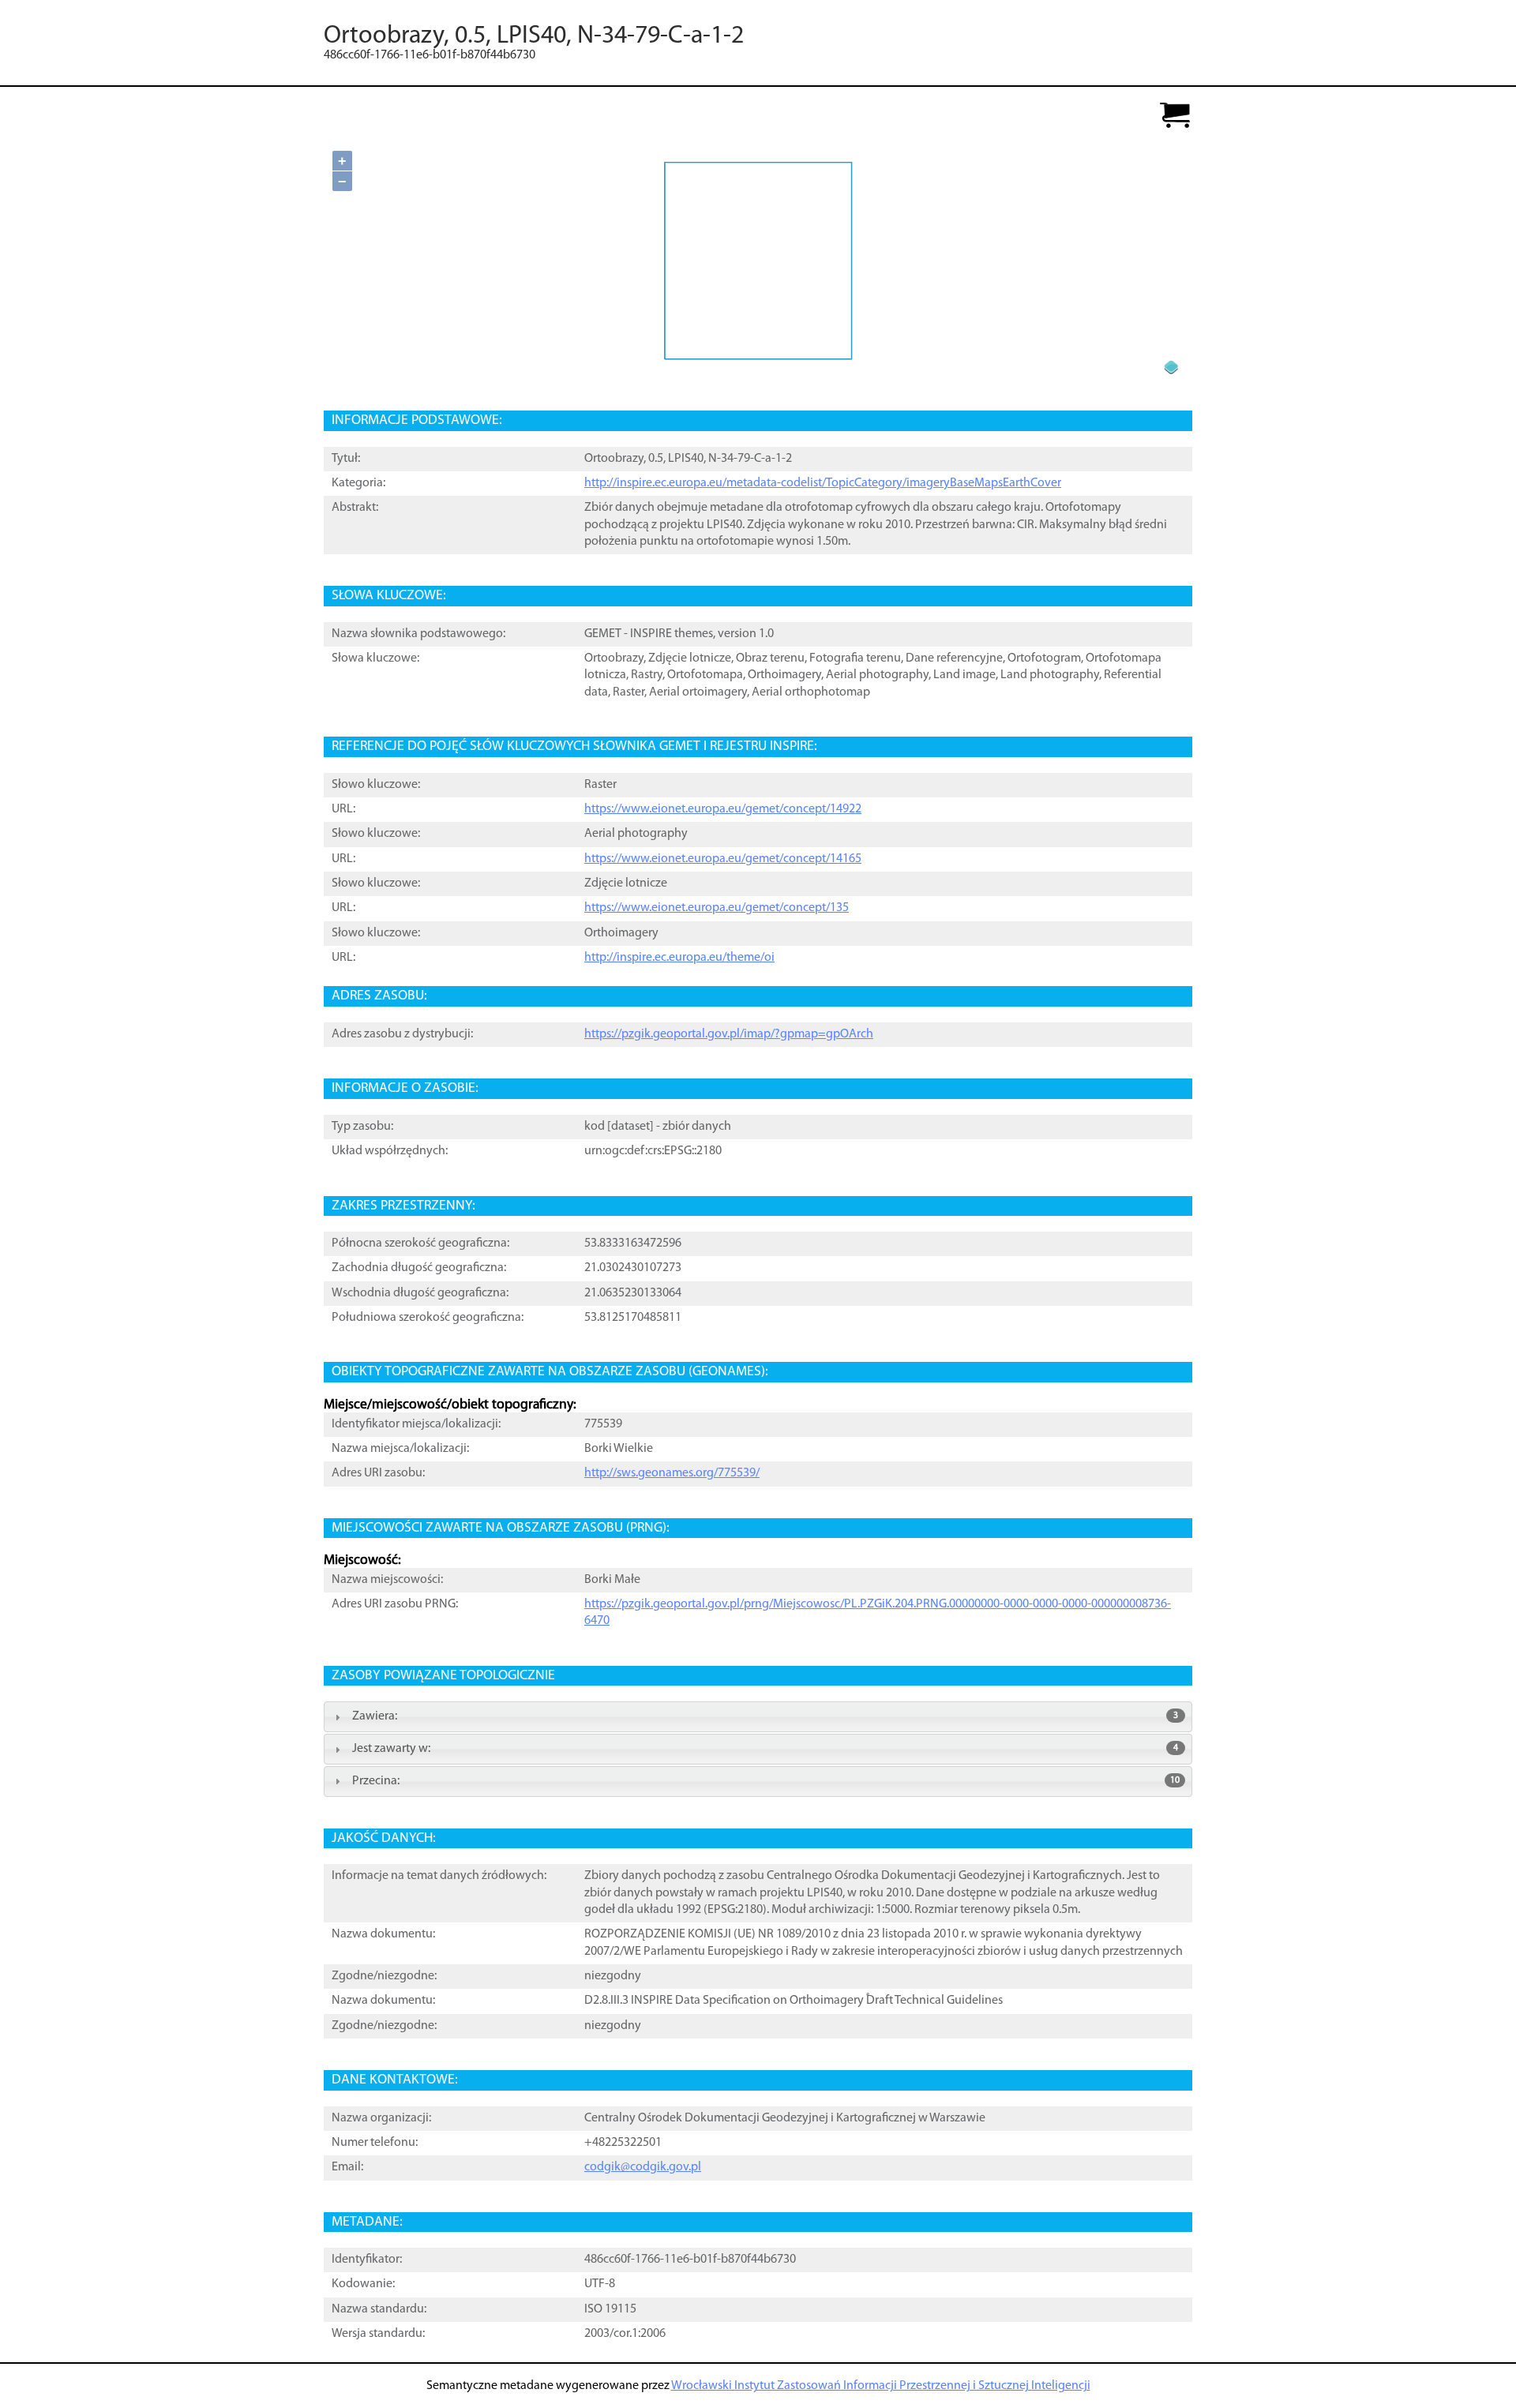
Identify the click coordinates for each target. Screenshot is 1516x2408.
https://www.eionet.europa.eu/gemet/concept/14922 (723, 809)
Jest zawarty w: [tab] (765, 1749)
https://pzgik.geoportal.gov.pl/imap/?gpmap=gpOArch (729, 1034)
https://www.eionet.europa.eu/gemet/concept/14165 (723, 859)
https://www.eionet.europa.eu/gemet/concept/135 (717, 908)
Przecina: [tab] (766, 1781)
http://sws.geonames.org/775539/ (672, 1473)
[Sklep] (1175, 116)
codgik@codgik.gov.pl (643, 2167)
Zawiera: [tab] (765, 1716)
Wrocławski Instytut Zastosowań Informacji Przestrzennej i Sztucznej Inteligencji (881, 2386)
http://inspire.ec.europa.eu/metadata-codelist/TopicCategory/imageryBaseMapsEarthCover (823, 483)
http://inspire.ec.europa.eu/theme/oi (679, 958)
